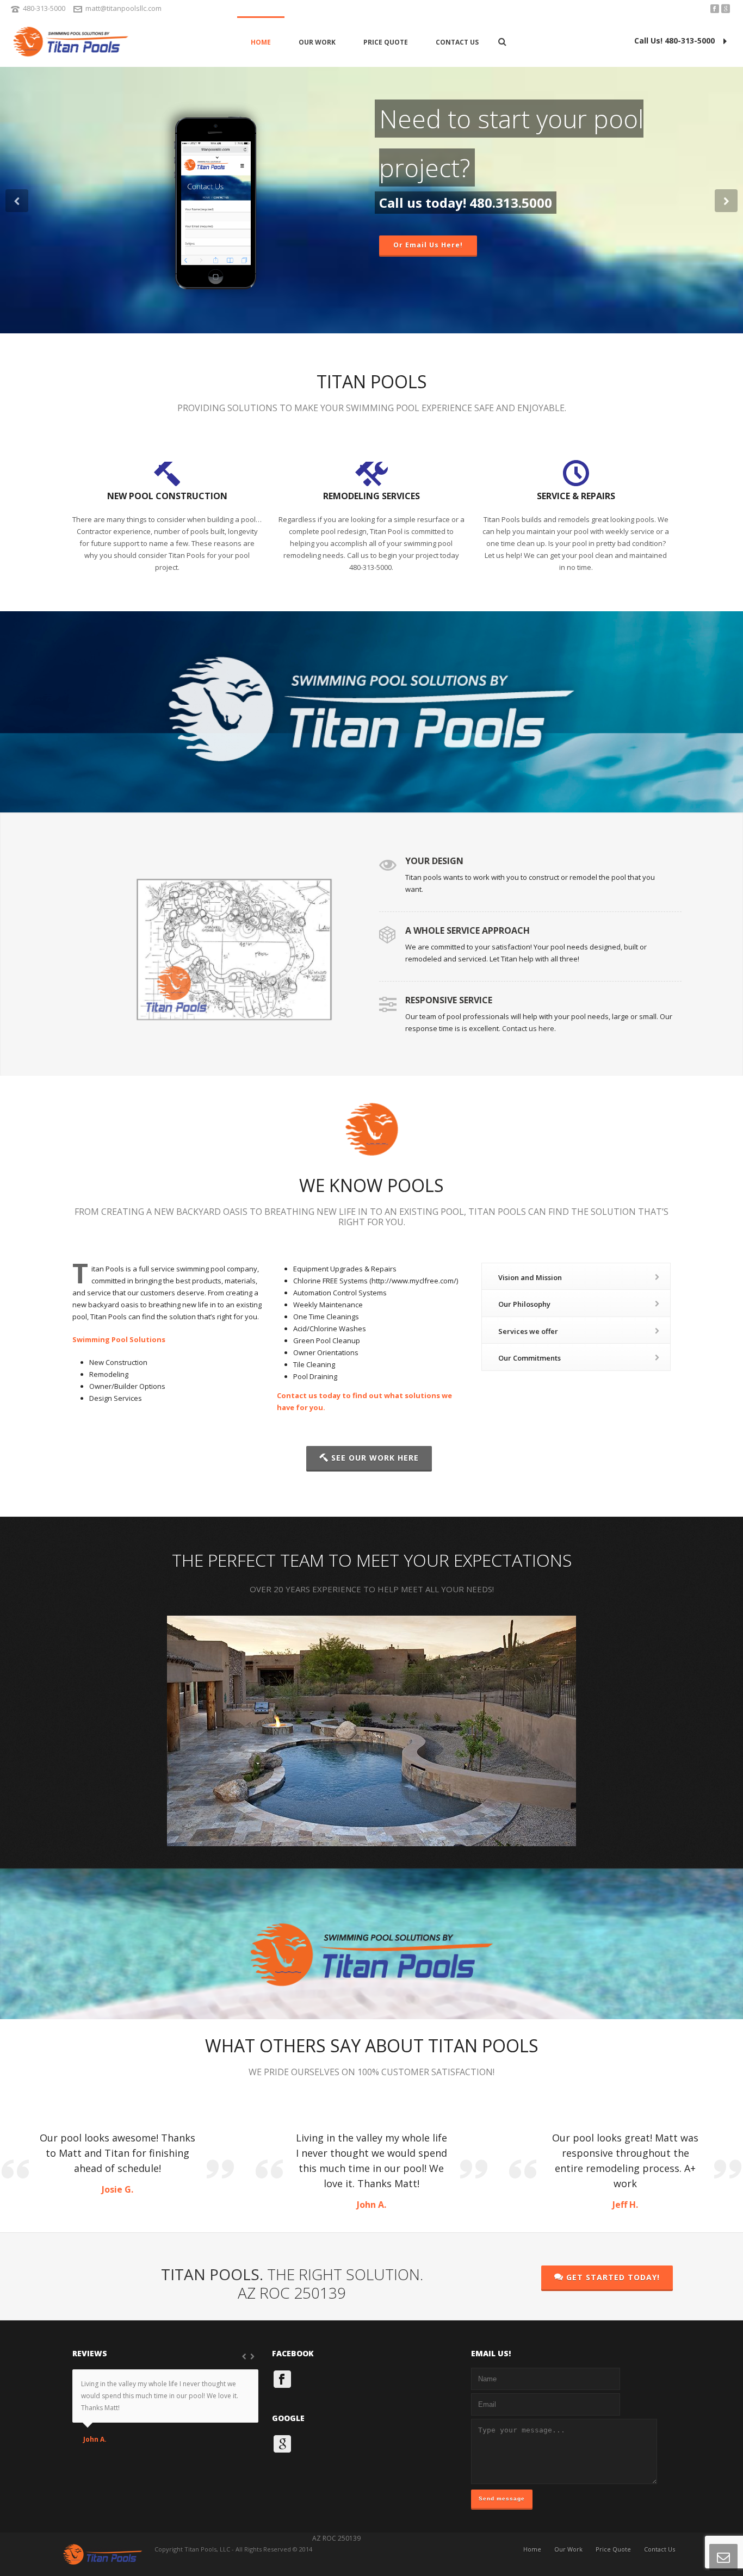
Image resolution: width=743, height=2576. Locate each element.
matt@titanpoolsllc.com (123, 8)
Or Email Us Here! (428, 245)
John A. (95, 2440)
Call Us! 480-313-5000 (674, 41)
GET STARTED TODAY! (613, 2277)
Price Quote (386, 42)
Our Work (317, 42)
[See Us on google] (282, 2444)
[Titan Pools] (71, 42)
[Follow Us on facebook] (282, 2379)
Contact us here (528, 1028)
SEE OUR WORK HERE (375, 1458)
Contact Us (457, 42)
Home (261, 42)
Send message (502, 2499)
